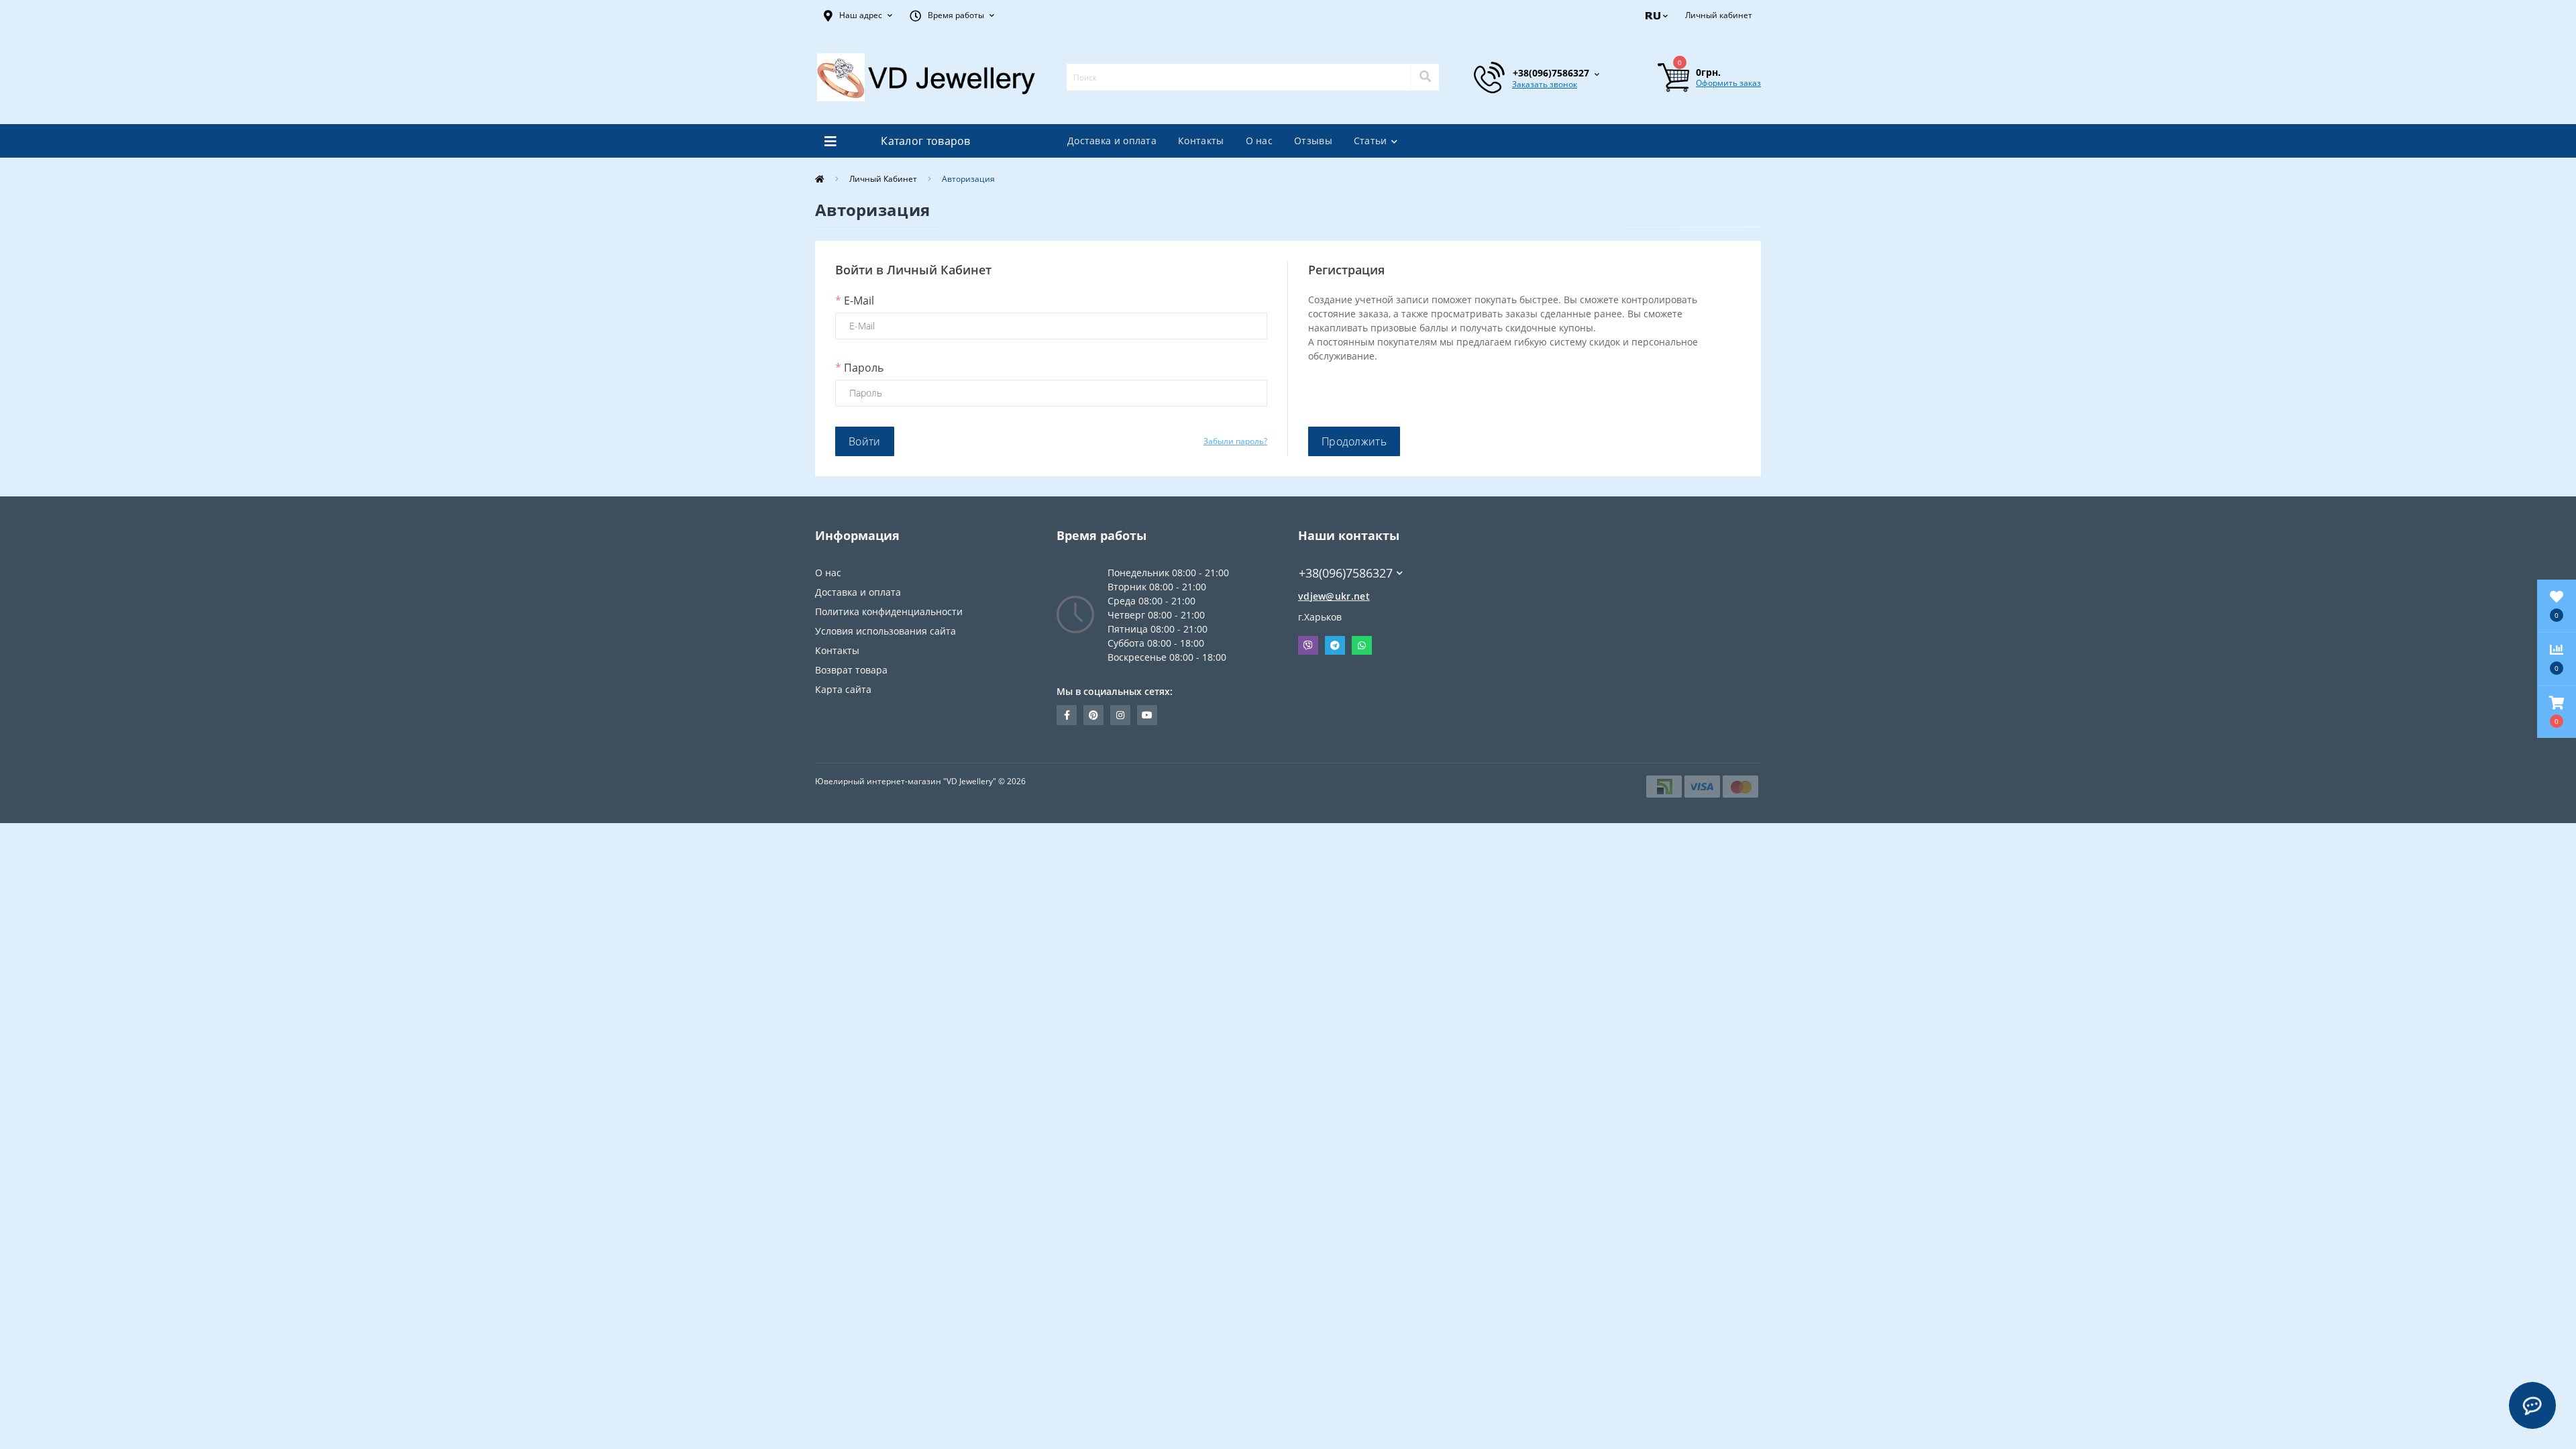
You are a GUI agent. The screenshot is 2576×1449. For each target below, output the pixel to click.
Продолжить (1354, 441)
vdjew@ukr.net (1334, 596)
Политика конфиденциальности (889, 611)
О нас (1259, 141)
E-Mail (855, 301)
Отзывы (1313, 141)
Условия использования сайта (885, 631)
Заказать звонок (1545, 84)
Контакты (1201, 141)
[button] (858, 15)
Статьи (1371, 141)
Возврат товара (851, 670)
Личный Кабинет (883, 179)
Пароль (859, 368)
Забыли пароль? (1235, 441)
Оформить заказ (1728, 83)
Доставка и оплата (1112, 141)
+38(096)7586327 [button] (1346, 573)
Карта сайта (843, 689)
